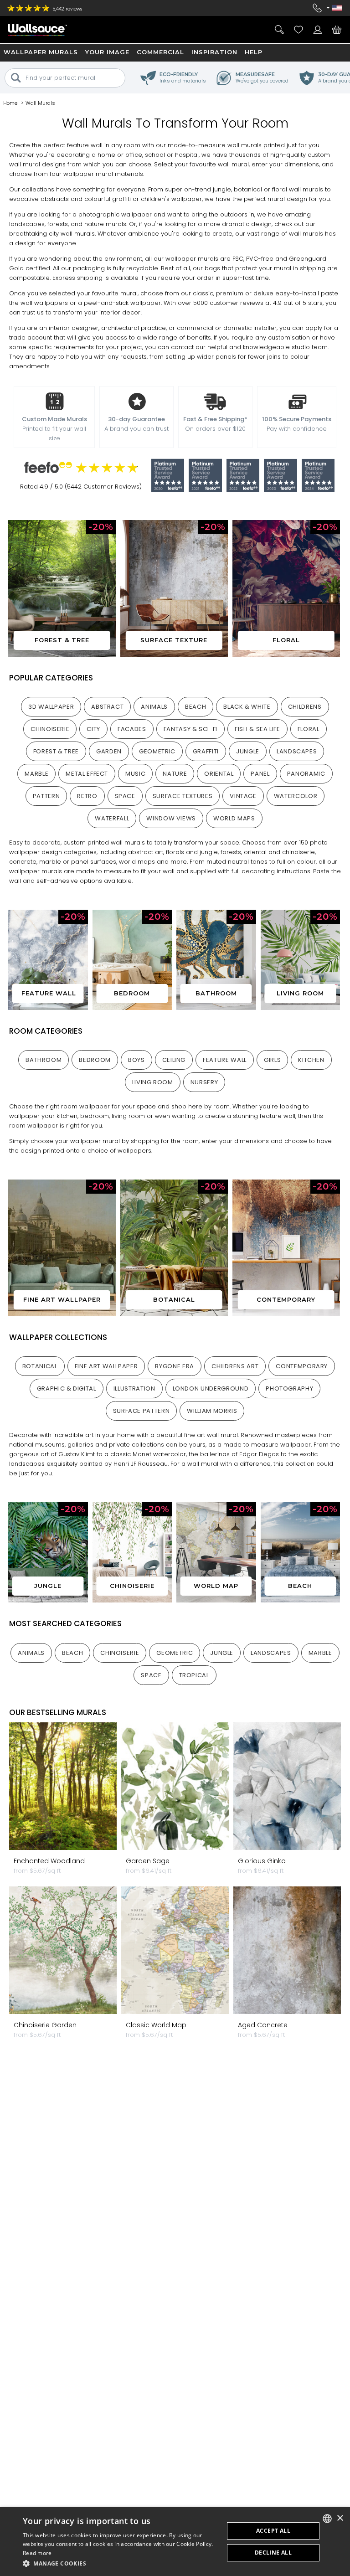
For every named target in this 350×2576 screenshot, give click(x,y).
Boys (136, 1060)
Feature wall (225, 1060)
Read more (37, 2553)
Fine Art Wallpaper (106, 1366)
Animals (154, 707)
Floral (309, 729)
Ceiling (174, 1060)
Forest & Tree (56, 751)
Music (135, 774)
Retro (87, 796)
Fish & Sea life (257, 729)
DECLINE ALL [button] (273, 2553)
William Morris (212, 1411)
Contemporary (302, 1366)
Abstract (107, 707)
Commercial (160, 52)
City (93, 729)
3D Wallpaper (51, 707)
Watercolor (296, 796)
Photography (289, 1388)
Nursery (204, 1082)
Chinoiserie (50, 729)
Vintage (243, 796)
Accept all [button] (273, 2531)
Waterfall (112, 818)
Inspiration (214, 52)
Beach (196, 707)
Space (125, 796)
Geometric (157, 751)
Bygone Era (175, 1366)
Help (254, 52)
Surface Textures (183, 796)
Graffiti (206, 751)
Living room (153, 1082)
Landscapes (297, 751)
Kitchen (311, 1060)
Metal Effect (87, 774)
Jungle (248, 751)
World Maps (234, 818)
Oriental (219, 774)
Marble (36, 774)
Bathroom (44, 1060)
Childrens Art (235, 1366)
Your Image (107, 52)
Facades (132, 729)
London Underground (211, 1388)
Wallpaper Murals (41, 52)
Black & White (247, 707)
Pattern (46, 796)
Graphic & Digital (67, 1388)
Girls (272, 1060)
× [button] (340, 2518)
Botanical (40, 1366)
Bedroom (95, 1060)
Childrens (305, 707)
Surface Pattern (142, 1411)
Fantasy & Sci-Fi (190, 729)
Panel (260, 774)
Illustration (134, 1388)
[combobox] (327, 2519)
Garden (109, 751)
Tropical (194, 1675)
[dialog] (175, 2542)
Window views (171, 818)
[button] (120, 2563)
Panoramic (306, 774)
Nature (175, 774)
